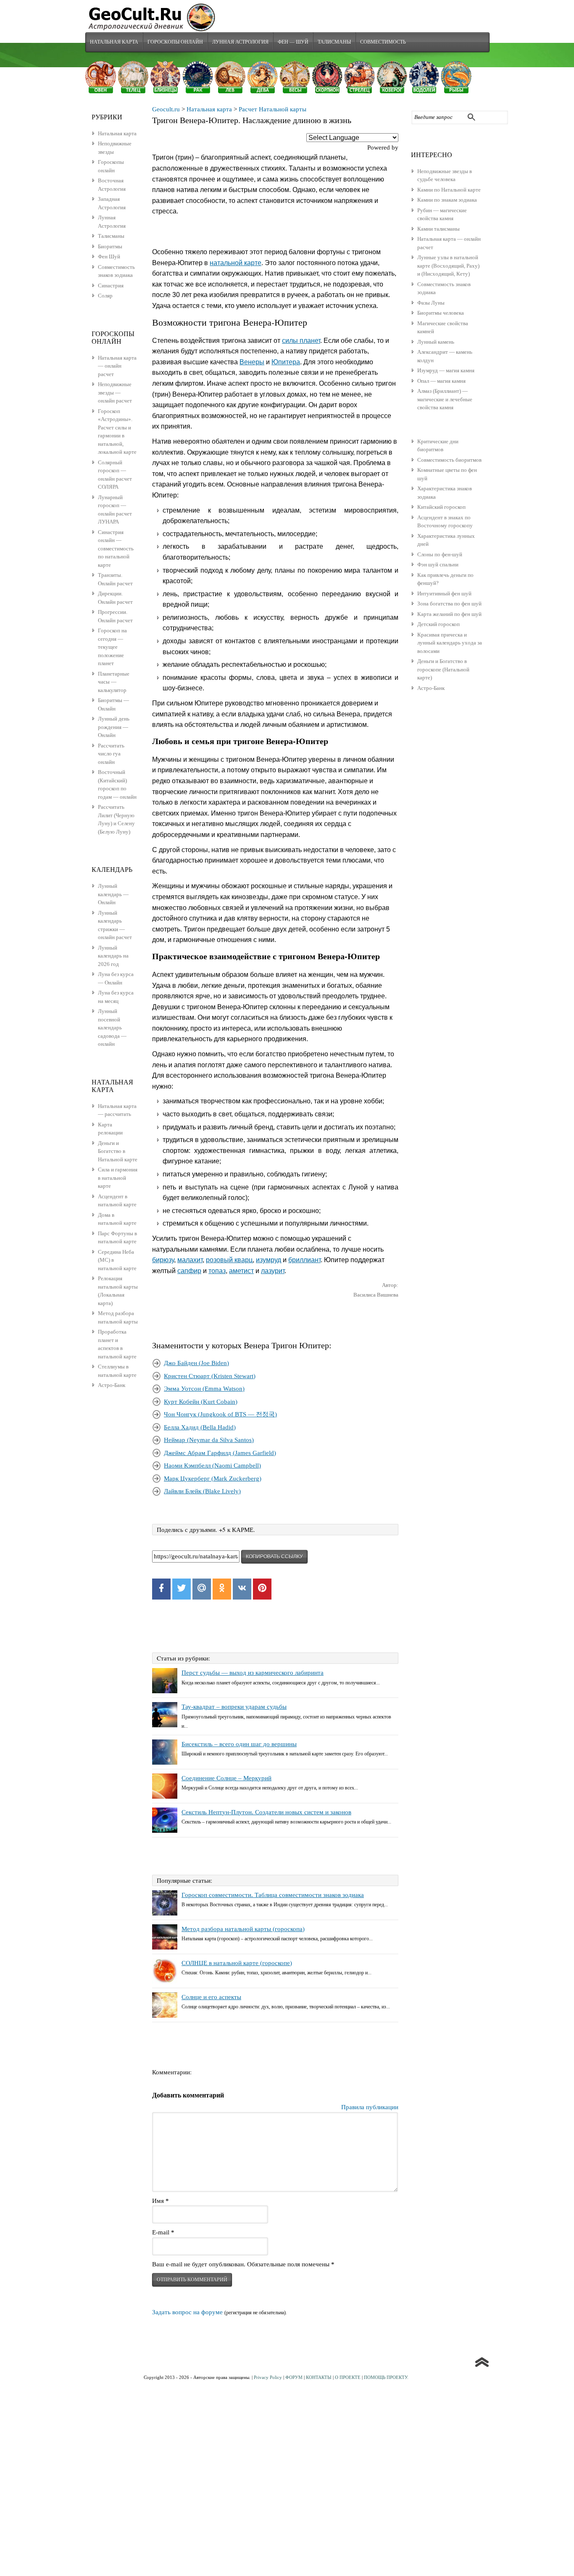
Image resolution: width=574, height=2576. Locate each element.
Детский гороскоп (438, 624)
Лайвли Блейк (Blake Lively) (202, 1491)
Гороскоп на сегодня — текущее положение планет (112, 647)
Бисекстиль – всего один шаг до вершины (239, 1744)
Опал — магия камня (441, 381)
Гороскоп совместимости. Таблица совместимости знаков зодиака (273, 1895)
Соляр (105, 296)
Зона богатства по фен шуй (449, 604)
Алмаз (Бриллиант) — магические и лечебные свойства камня (445, 399)
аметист (241, 1271)
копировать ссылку (274, 1557)
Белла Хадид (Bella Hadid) (200, 1427)
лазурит (273, 1271)
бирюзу (163, 1260)
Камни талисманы (438, 229)
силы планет (301, 341)
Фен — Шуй (293, 42)
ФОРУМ (294, 2377)
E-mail (163, 2232)
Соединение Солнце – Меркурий (226, 1778)
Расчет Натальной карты (273, 109)
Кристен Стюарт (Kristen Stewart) (210, 1376)
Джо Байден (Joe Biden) (196, 1363)
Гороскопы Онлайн (175, 42)
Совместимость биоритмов (449, 460)
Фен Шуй (109, 257)
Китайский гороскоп (441, 507)
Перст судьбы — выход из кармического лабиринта (253, 1673)
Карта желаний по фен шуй (449, 614)
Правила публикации (370, 2107)
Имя (161, 2201)
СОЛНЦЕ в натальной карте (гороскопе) (237, 1963)
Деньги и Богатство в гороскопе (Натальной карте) (443, 669)
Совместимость (383, 42)
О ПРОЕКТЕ (348, 2377)
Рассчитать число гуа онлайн (111, 754)
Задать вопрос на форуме (187, 2312)
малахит (190, 1260)
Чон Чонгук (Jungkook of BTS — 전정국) (220, 1414)
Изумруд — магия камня (446, 370)
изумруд (269, 1260)
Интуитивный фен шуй (444, 593)
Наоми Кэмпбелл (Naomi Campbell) (212, 1466)
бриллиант (304, 1260)
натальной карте (236, 263)
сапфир (189, 1271)
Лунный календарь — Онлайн (113, 894)
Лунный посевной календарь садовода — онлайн (112, 1028)
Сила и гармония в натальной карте (118, 1178)
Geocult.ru (166, 109)
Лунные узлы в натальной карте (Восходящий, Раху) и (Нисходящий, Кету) (448, 266)
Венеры (252, 362)
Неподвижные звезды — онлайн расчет (115, 392)
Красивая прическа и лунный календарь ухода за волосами (450, 643)
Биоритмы (110, 246)
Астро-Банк (431, 688)
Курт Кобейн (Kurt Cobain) (201, 1402)
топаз (217, 1271)
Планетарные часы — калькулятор (114, 682)
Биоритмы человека (441, 313)
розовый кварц (229, 1260)
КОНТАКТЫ (319, 2377)
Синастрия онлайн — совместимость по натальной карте (116, 549)
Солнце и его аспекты (211, 1997)
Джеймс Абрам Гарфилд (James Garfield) (220, 1453)
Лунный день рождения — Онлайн (114, 727)
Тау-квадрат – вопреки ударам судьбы (234, 1707)
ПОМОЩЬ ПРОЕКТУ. (386, 2377)
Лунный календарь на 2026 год (113, 956)
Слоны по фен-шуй (440, 554)
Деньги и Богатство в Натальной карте (118, 1151)
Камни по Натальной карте (449, 190)
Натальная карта (114, 42)
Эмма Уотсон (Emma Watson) (204, 1389)
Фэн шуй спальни (438, 564)
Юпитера (286, 362)
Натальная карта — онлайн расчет (117, 366)
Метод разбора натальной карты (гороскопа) (243, 1929)
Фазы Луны (431, 303)
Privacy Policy (268, 2377)
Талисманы (334, 42)
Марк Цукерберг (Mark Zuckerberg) (213, 1479)
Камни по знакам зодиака (447, 200)
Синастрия (111, 285)
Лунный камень (436, 342)
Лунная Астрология (240, 42)
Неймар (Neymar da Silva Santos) (209, 1440)
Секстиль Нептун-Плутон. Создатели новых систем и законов (266, 1812)
